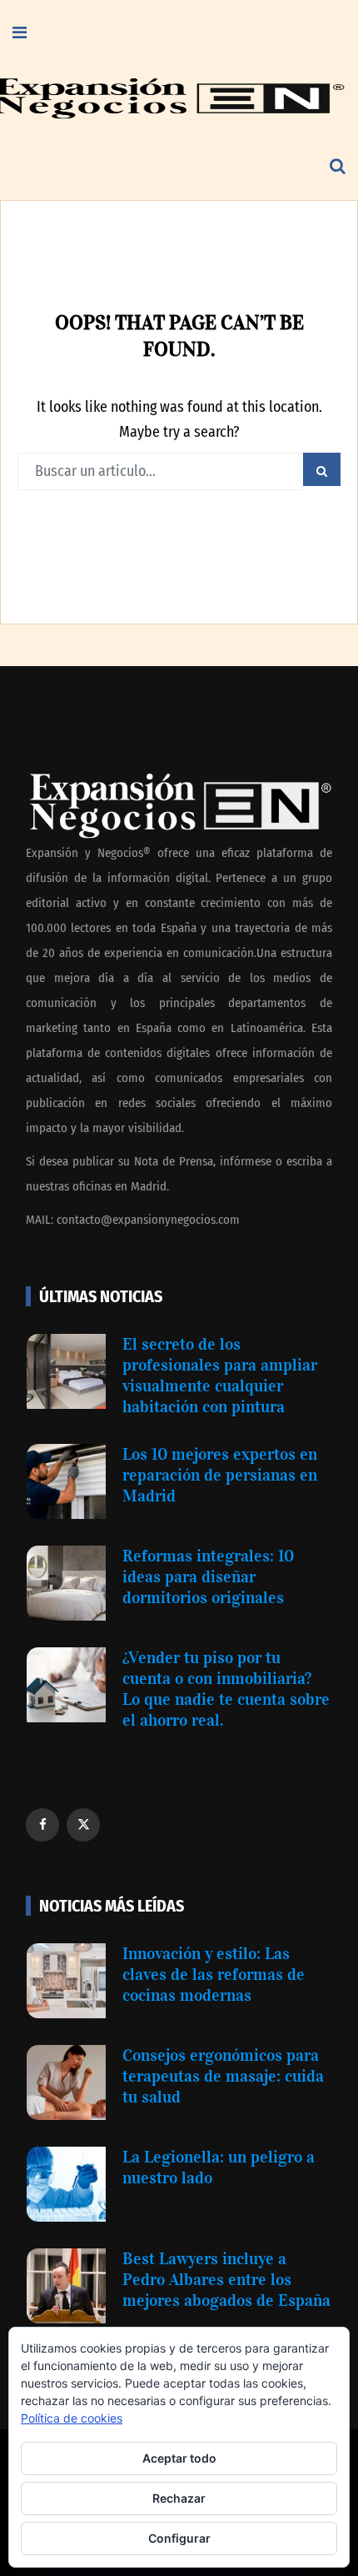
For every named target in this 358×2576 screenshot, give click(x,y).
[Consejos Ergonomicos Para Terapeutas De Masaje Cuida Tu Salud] (66, 2082)
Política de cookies (72, 2418)
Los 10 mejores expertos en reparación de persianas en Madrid (220, 1475)
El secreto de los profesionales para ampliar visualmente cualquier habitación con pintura (220, 1375)
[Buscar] (338, 167)
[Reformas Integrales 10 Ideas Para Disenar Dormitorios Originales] (66, 1583)
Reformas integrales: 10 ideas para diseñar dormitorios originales (208, 1576)
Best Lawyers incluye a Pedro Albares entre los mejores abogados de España (226, 2279)
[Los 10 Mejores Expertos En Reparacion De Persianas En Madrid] (66, 1481)
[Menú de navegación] (20, 33)
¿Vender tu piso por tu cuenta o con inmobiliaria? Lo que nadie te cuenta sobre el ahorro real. (226, 1689)
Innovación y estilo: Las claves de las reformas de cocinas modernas (214, 1974)
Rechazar (179, 2498)
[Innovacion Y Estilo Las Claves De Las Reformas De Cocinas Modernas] (66, 1981)
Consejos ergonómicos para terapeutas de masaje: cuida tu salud (223, 2076)
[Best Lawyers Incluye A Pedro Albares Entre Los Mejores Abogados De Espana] (66, 2286)
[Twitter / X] (83, 1825)
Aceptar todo (179, 2458)
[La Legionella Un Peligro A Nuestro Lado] (66, 2184)
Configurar (179, 2538)
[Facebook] (42, 1825)
